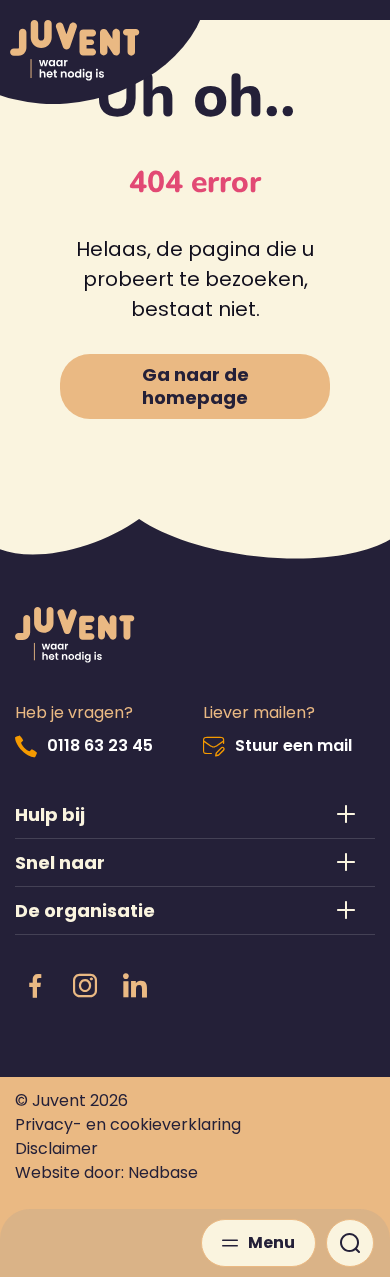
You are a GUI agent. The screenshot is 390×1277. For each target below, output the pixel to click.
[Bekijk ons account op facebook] (35, 987)
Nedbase (163, 1172)
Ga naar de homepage (195, 386)
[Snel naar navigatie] (195, 862)
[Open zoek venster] (350, 1243)
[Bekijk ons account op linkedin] (135, 987)
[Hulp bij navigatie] (195, 814)
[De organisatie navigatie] (195, 910)
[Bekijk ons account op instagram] (85, 987)
